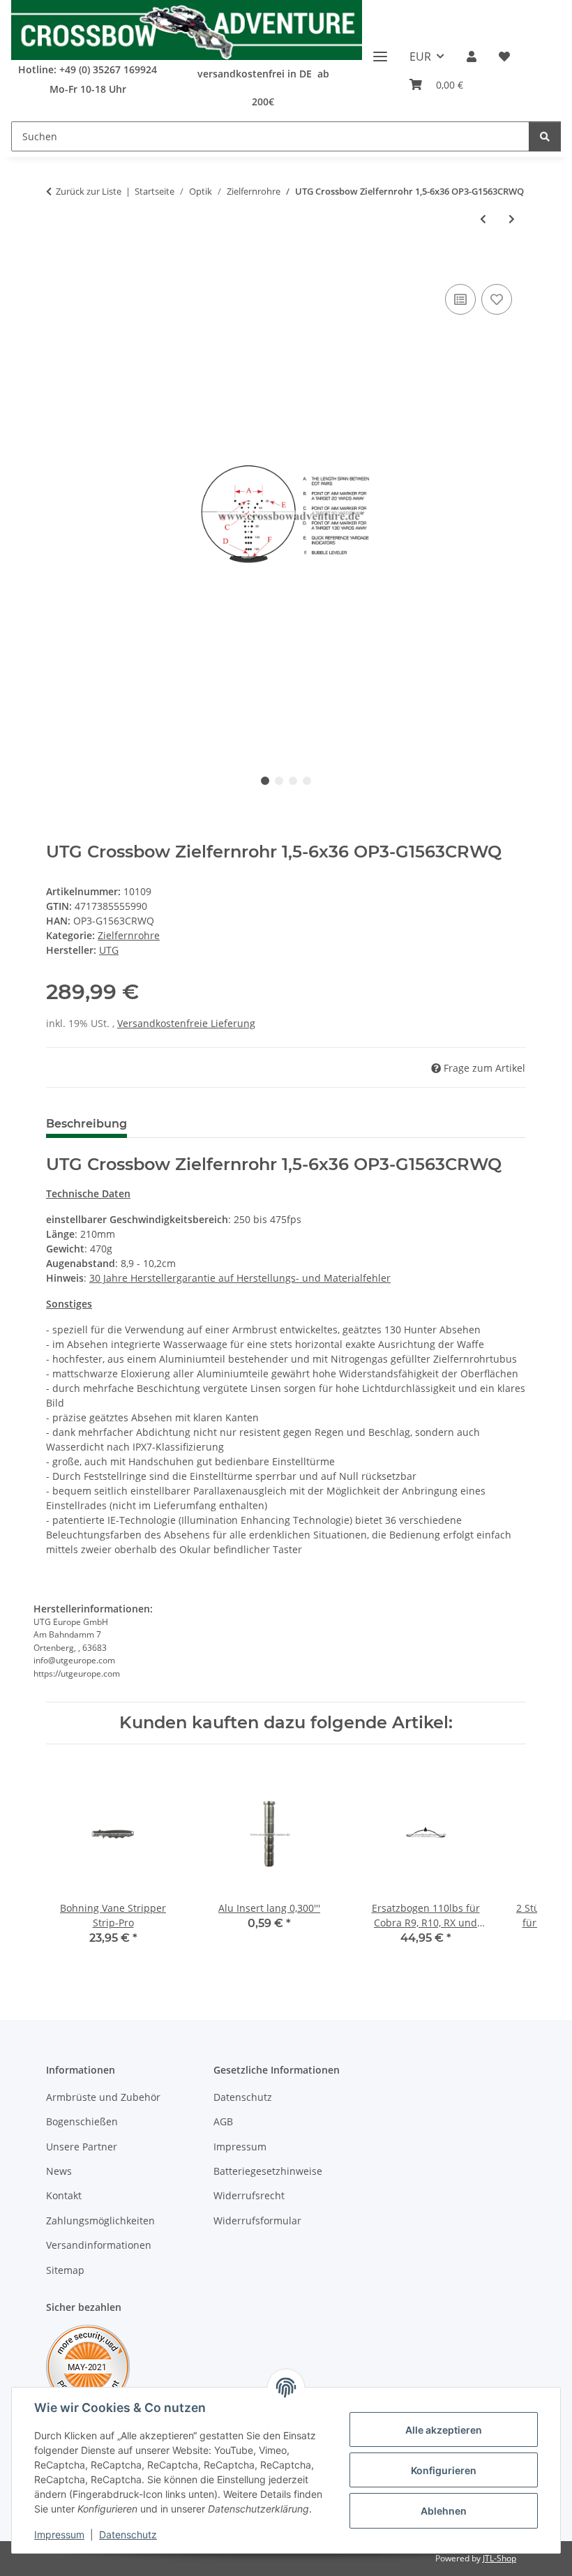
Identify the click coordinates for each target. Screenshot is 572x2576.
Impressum (59, 2534)
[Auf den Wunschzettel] (497, 299)
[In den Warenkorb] (57, 265)
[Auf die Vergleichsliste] (460, 299)
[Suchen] (545, 136)
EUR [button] (420, 57)
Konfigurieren (444, 2470)
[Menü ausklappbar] (380, 51)
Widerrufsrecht (249, 2195)
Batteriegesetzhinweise (268, 2171)
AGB (223, 2121)
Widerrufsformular (257, 2221)
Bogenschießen (82, 2121)
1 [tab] (265, 781)
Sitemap (65, 2270)
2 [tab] (279, 781)
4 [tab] (307, 781)
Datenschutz (128, 2534)
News (59, 2171)
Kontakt (64, 2195)
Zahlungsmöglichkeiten (100, 2221)
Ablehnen (444, 2511)
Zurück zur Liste (89, 191)
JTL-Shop (499, 2558)
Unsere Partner (82, 2147)
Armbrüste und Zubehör (103, 2097)
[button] (472, 57)
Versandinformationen (99, 2245)
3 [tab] (293, 781)
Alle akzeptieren (444, 2430)
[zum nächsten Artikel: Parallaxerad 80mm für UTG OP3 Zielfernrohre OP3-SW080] (512, 219)
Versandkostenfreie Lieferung (186, 1023)
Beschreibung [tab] (86, 1124)
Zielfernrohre (129, 935)
